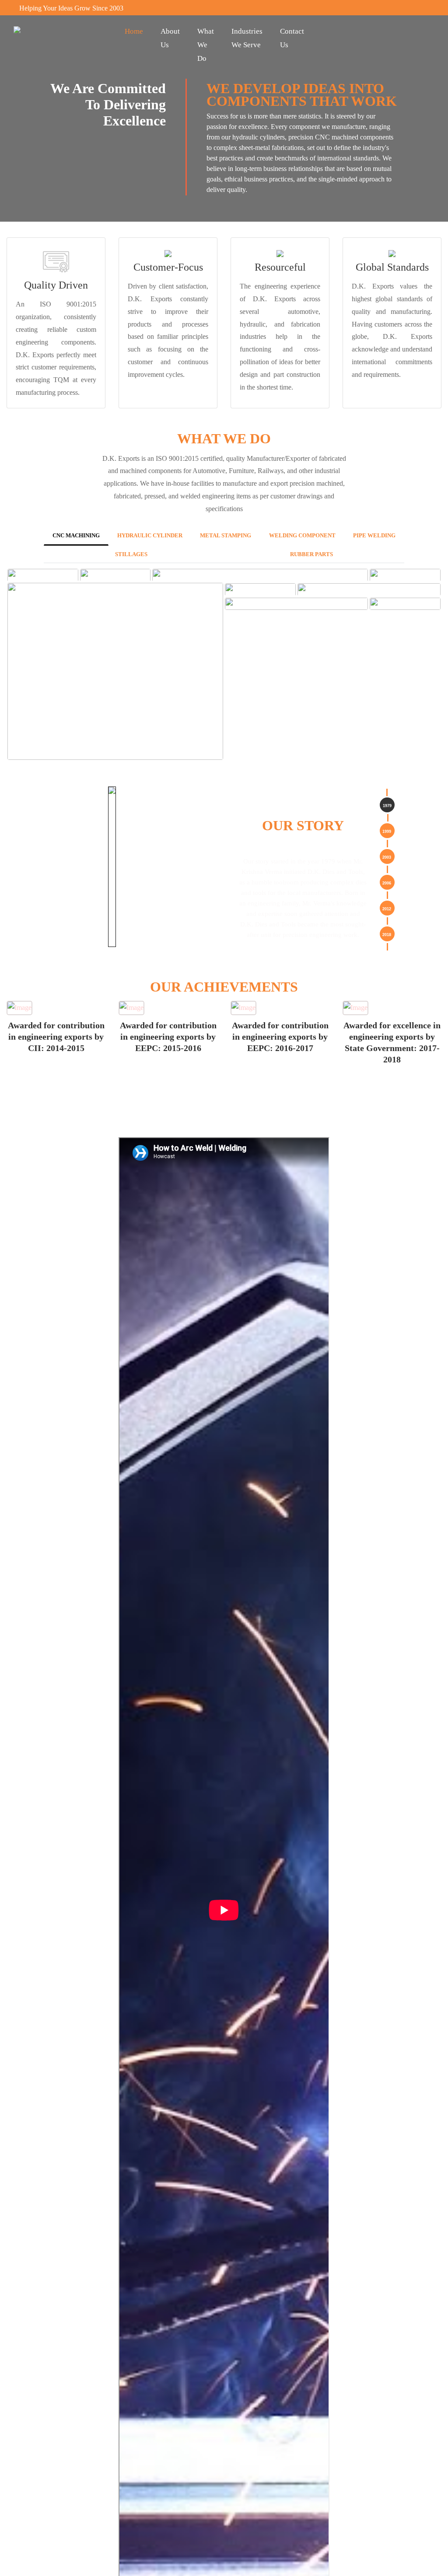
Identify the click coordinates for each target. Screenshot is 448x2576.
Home (134, 31)
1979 (387, 809)
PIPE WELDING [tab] (105, 557)
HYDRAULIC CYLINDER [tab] (178, 536)
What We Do (206, 45)
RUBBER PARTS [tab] (342, 557)
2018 (387, 938)
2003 (387, 860)
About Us (170, 38)
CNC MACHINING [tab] (87, 536)
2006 (387, 886)
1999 (387, 835)
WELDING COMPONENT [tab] (356, 536)
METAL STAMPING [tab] (267, 536)
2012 (387, 912)
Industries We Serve (247, 38)
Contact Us (292, 38)
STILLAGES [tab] (224, 557)
